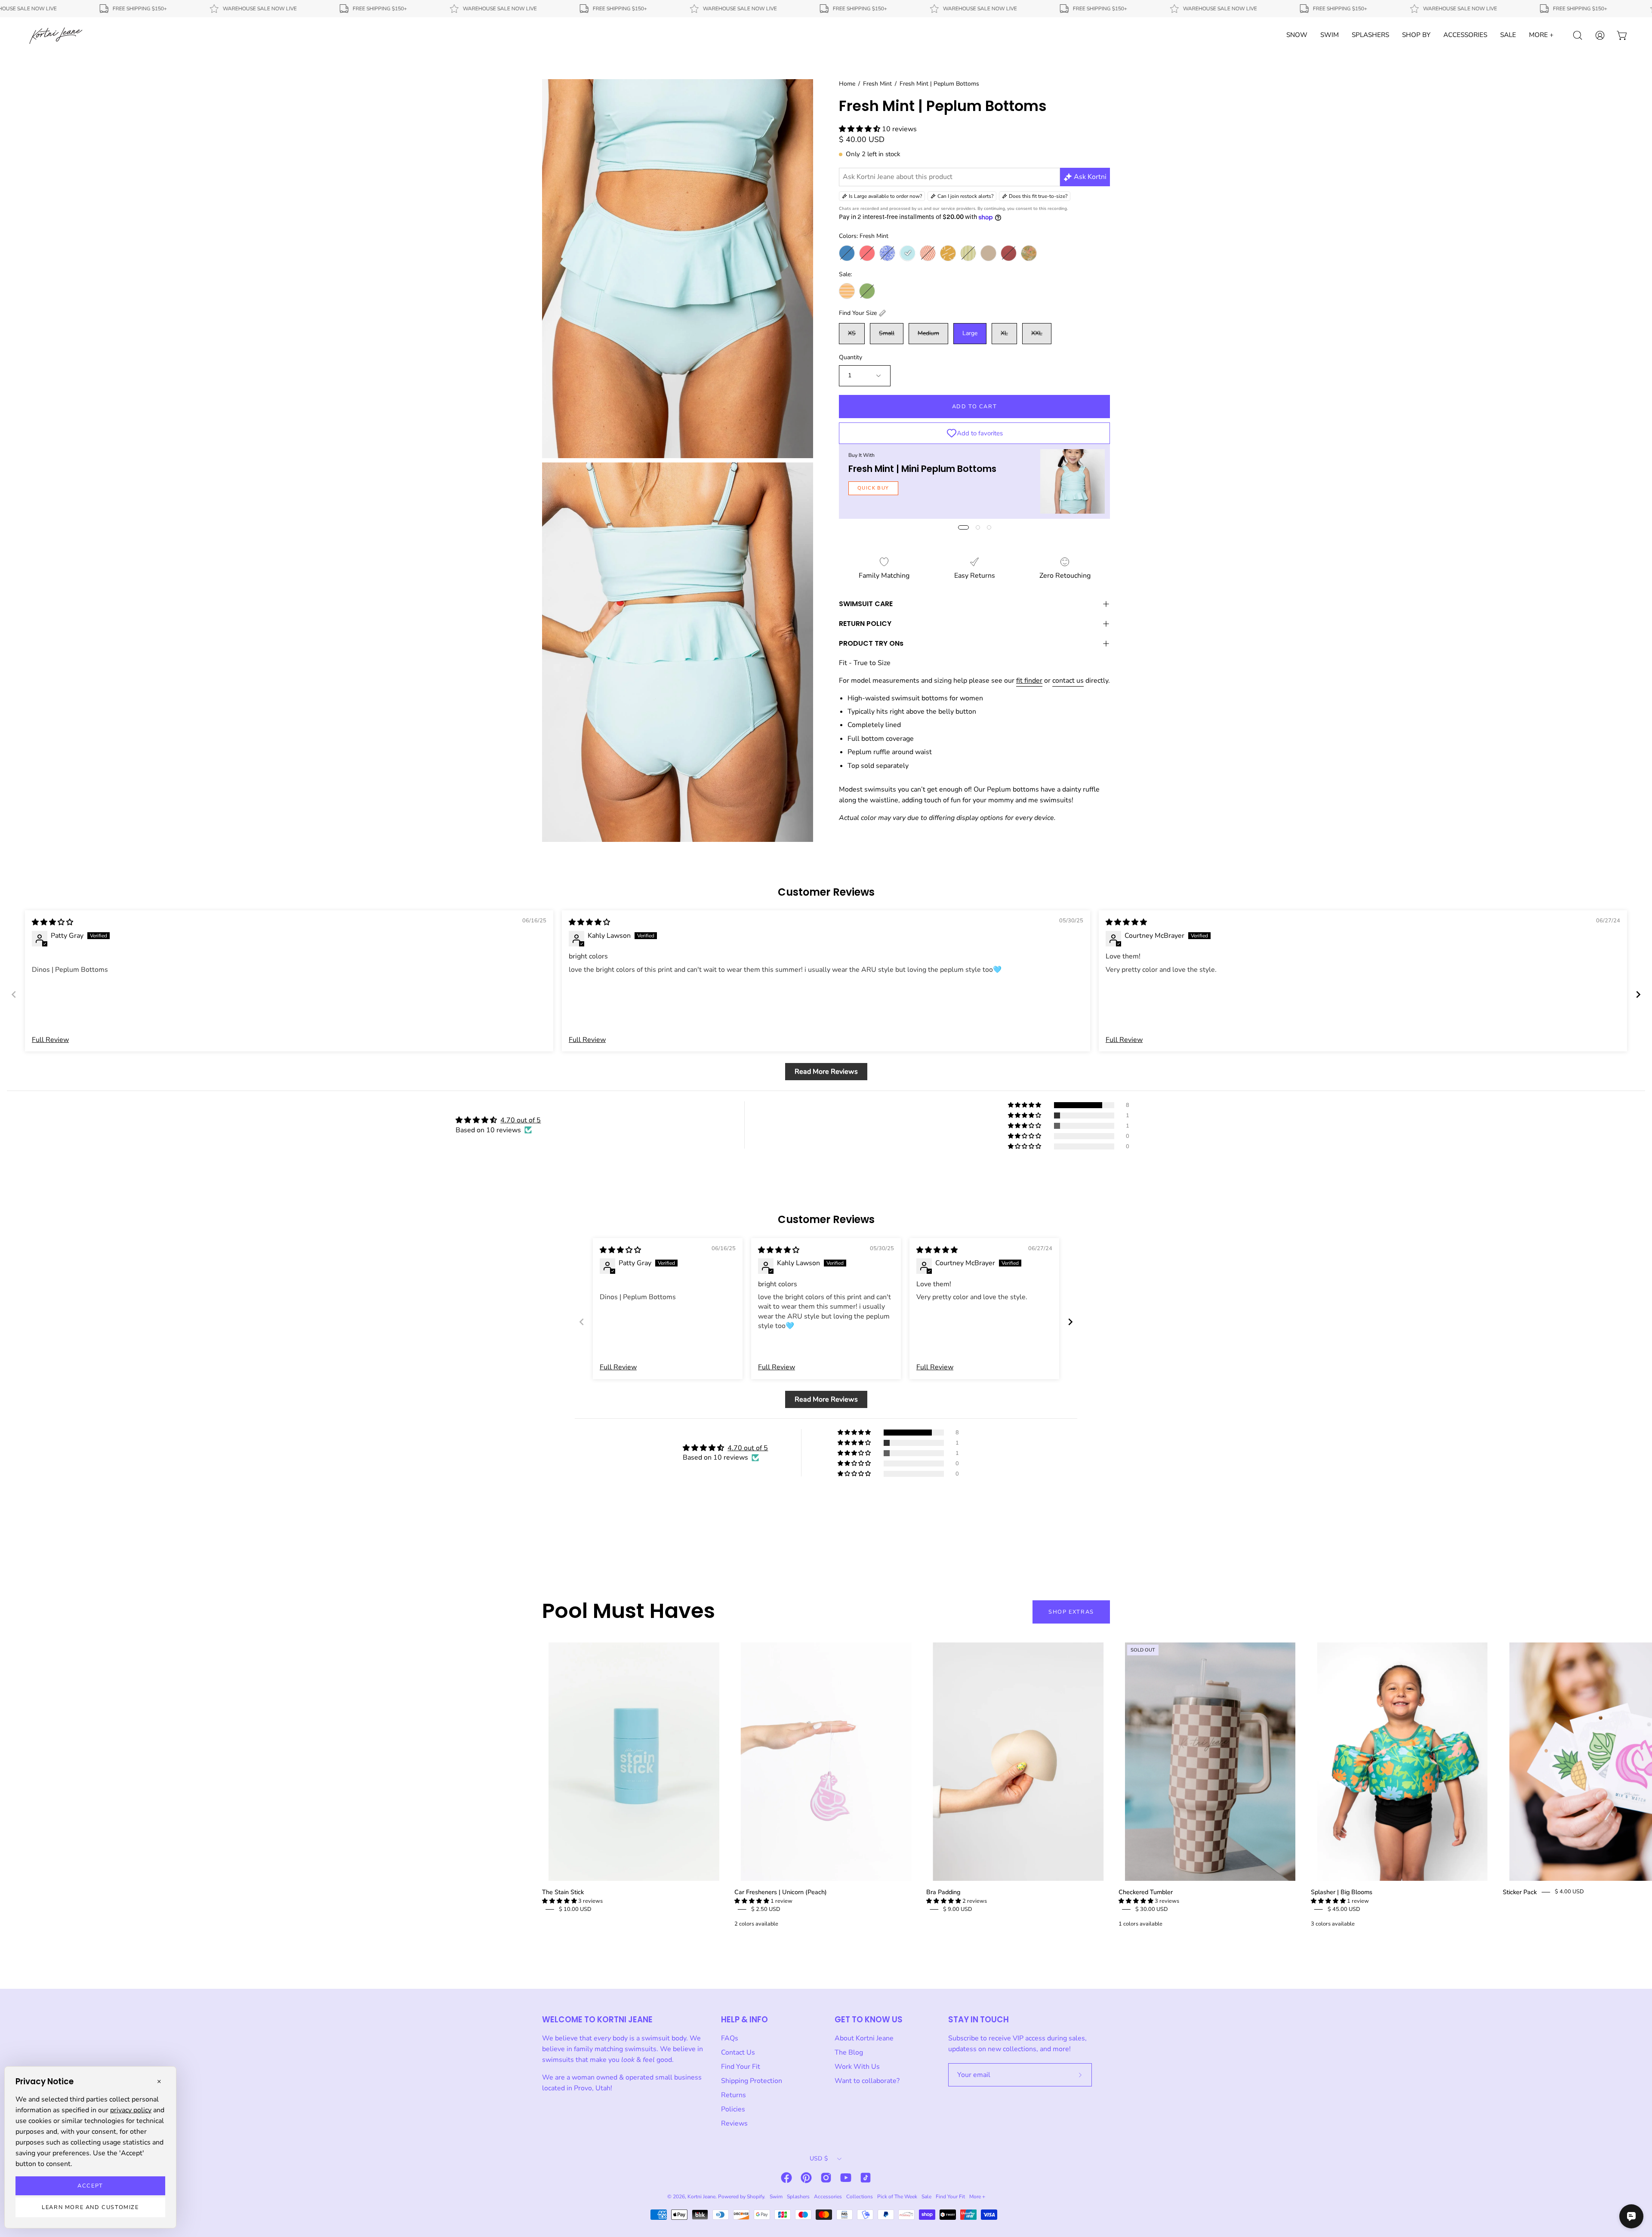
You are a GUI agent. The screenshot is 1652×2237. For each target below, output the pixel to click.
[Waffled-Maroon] (1009, 253)
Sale (926, 2197)
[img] (52, 922)
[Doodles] (887, 253)
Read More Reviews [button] (826, 1072)
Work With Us (857, 2067)
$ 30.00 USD (1152, 1909)
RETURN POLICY (865, 624)
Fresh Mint (877, 84)
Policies (733, 2109)
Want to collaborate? (867, 2081)
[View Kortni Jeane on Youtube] (846, 2178)
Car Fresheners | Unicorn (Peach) (781, 1892)
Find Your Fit (741, 2067)
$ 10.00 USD (575, 1909)
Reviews (734, 2123)
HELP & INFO (744, 2020)
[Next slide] (1638, 994)
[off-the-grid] (948, 253)
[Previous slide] (14, 994)
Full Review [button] (50, 1040)
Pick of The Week (897, 2197)
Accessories (828, 2197)
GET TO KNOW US (869, 2020)
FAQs (730, 2038)
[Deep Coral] (867, 253)
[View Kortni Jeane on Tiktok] (866, 2178)
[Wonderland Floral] (1029, 253)
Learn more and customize (90, 2207)
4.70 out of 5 (521, 1120)
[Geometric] (928, 253)
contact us (1068, 681)
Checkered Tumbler (1146, 1892)
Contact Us (738, 2052)
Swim (776, 2197)
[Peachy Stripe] (847, 291)
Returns (734, 2095)
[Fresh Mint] (908, 253)
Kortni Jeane (701, 2197)
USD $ (819, 2158)
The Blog (849, 2052)
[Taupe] (988, 253)
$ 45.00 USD (1344, 1909)
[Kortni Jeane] (56, 35)
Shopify (755, 2197)
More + (977, 2197)
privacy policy (131, 2110)
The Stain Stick (563, 1892)
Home (847, 84)
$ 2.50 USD (766, 1909)
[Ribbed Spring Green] (867, 291)
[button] (860, 129)
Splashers (798, 2197)
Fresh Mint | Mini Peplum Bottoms (922, 469)
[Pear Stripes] (968, 253)
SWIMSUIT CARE (866, 604)
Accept (90, 2186)
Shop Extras (1071, 1612)
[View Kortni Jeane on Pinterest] (806, 2178)
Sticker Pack (1520, 1892)
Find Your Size (858, 313)
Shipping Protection (752, 2081)
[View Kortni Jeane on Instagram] (826, 2178)
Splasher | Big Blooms (1342, 1892)
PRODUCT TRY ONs (871, 643)
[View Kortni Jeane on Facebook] (786, 2178)
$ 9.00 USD (958, 1909)
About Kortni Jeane (864, 2038)
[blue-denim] (847, 253)
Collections (860, 2197)
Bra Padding (943, 1892)
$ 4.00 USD (1569, 1892)
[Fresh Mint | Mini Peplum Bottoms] (1073, 481)
